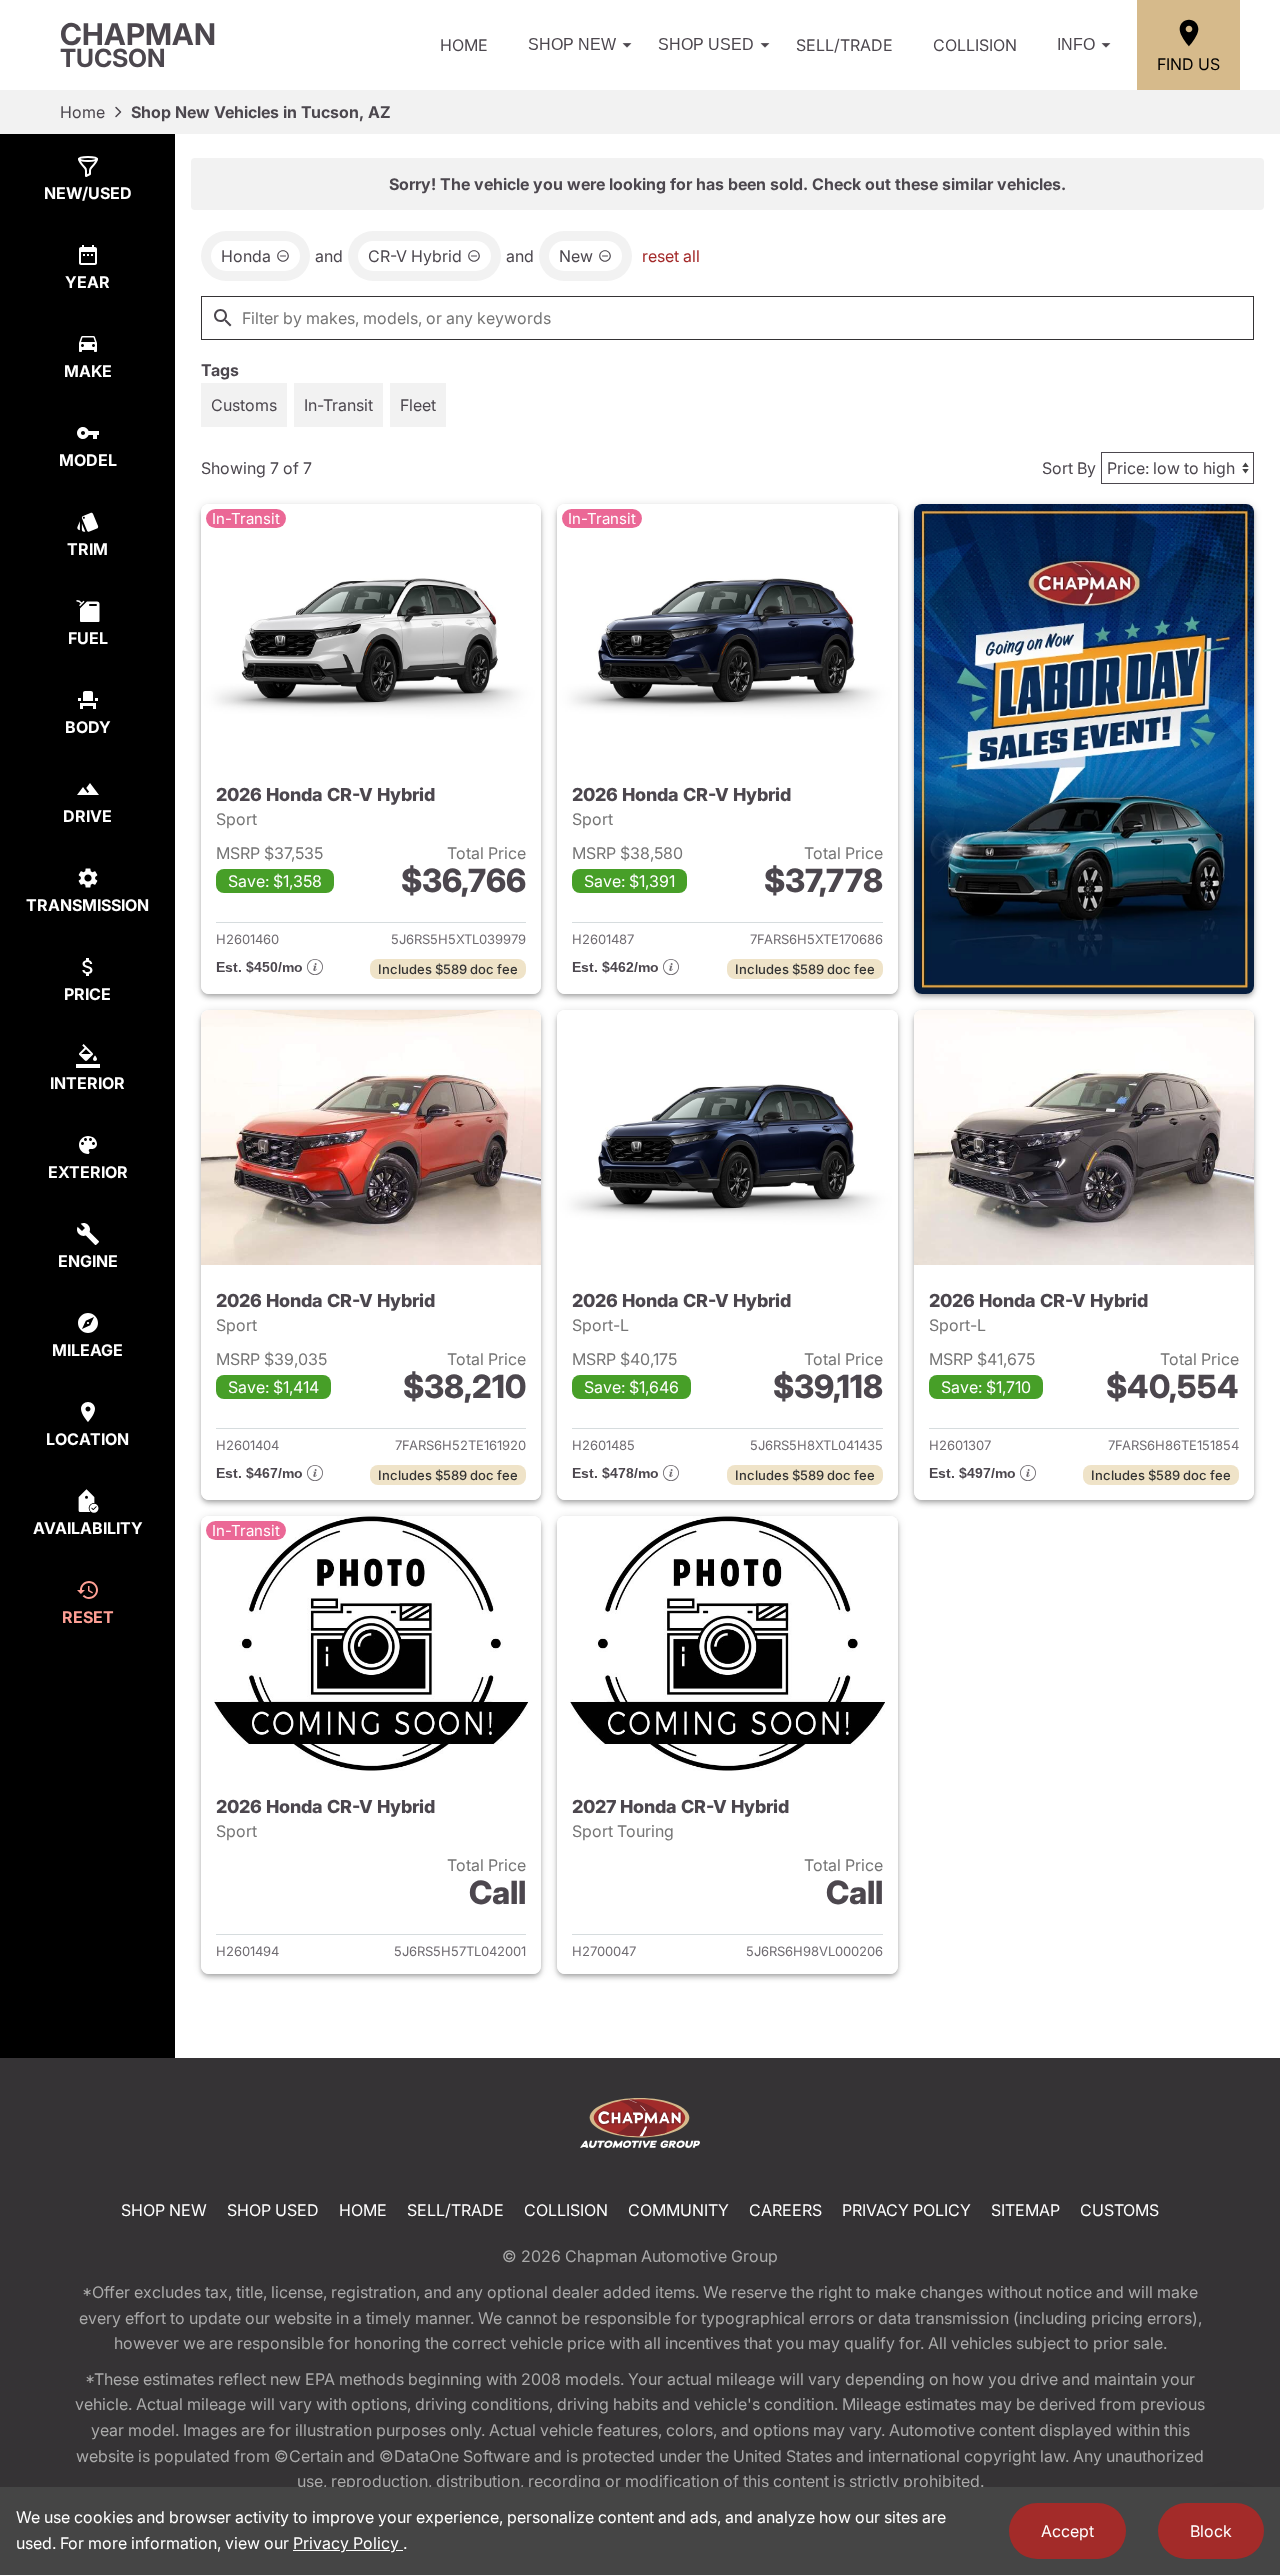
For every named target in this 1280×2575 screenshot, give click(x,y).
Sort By (1069, 468)
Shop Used (706, 44)
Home (464, 45)
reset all (671, 256)
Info (1076, 44)
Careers (785, 2210)
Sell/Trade (844, 45)
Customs (1119, 2210)
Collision (975, 45)
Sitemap (1025, 2210)
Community (678, 2210)
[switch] (244, 405)
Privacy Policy (906, 2210)
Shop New (572, 44)
